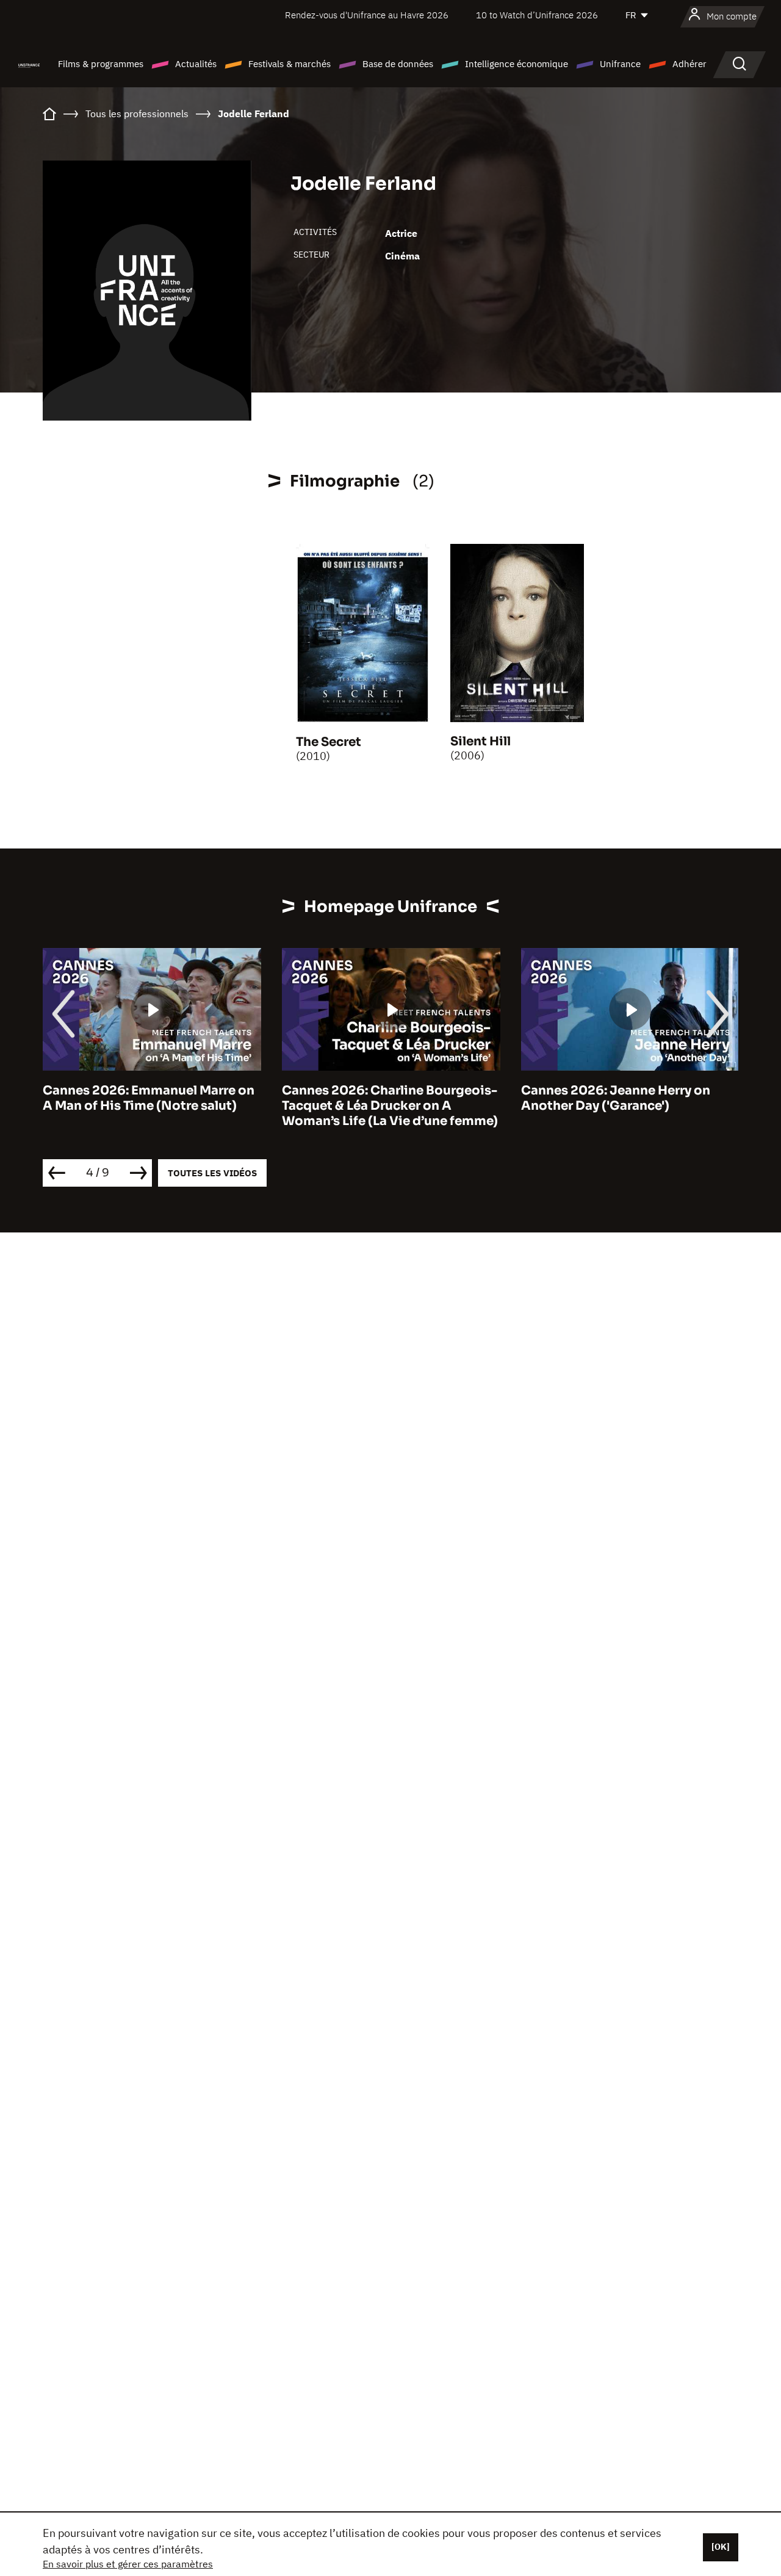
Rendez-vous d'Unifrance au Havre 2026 (367, 15)
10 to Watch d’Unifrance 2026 (537, 15)
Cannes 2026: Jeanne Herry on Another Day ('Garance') (394, 1098)
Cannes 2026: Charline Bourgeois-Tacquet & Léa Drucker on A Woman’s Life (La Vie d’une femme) (168, 1106)
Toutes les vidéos (212, 1173)
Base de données (398, 64)
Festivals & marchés (290, 64)
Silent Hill (480, 741)
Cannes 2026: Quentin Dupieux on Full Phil (646, 1098)
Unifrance (620, 64)
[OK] (721, 2547)
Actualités (196, 64)
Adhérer (689, 64)
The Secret (329, 742)
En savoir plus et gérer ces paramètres (128, 2564)
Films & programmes (101, 64)
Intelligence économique (516, 64)
